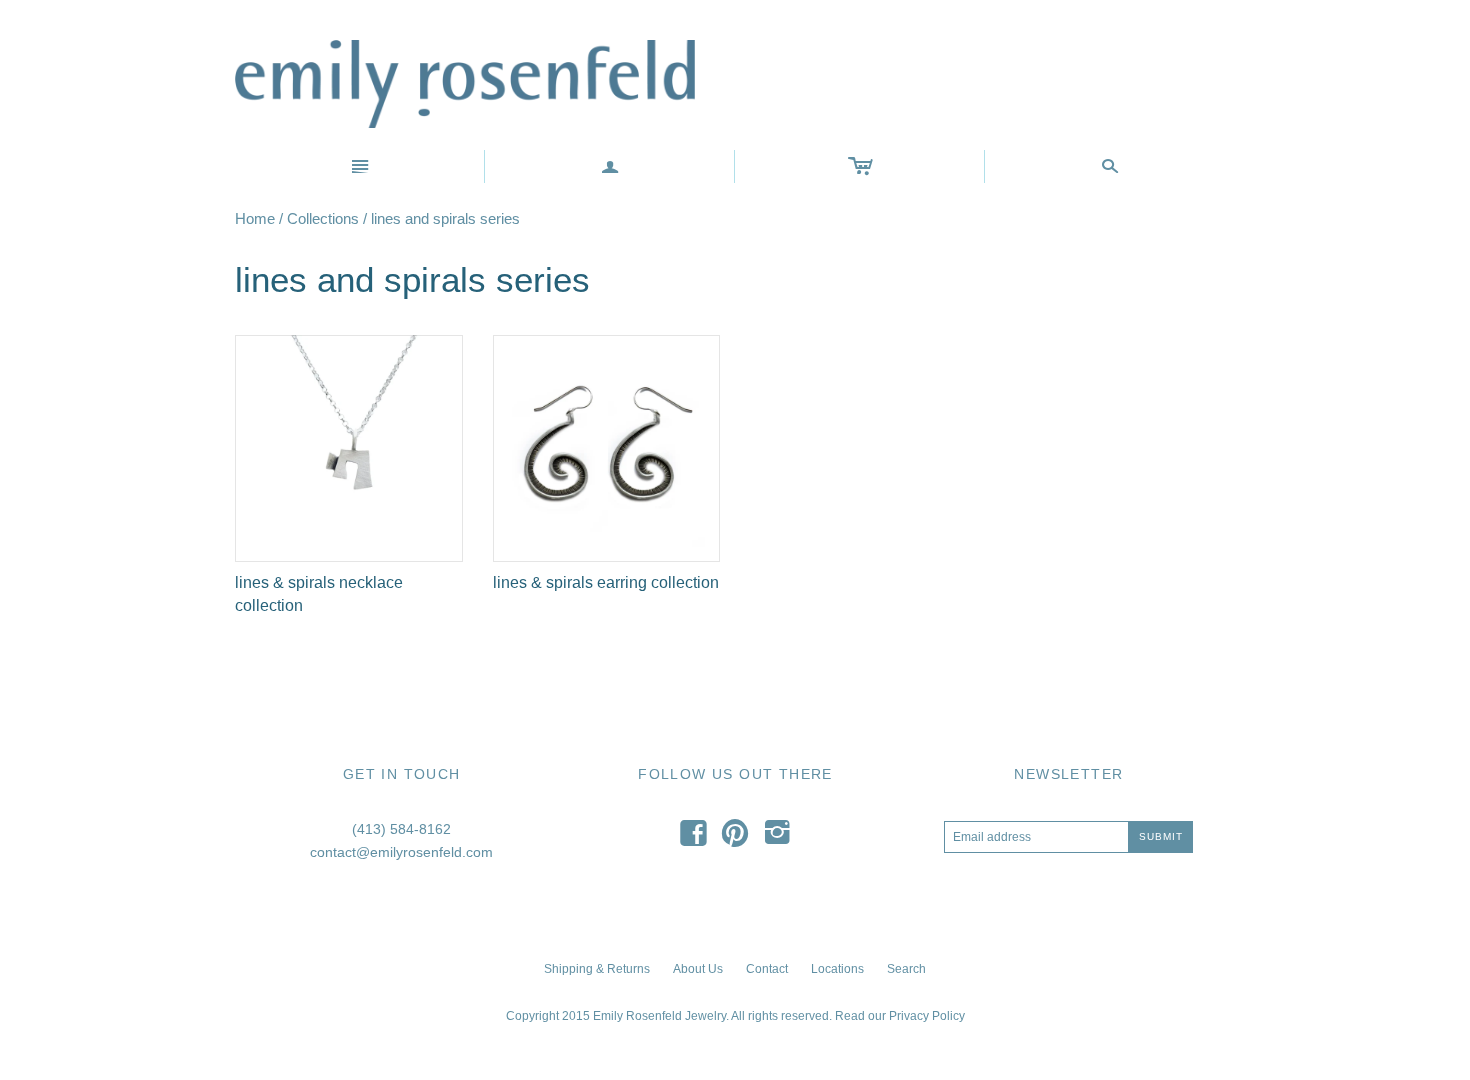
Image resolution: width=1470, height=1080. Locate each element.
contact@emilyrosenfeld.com (401, 852)
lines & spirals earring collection (606, 582)
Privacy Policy (927, 1016)
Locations (837, 969)
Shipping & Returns (597, 969)
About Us (698, 969)
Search (906, 969)
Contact (767, 969)
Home (255, 218)
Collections (323, 218)
